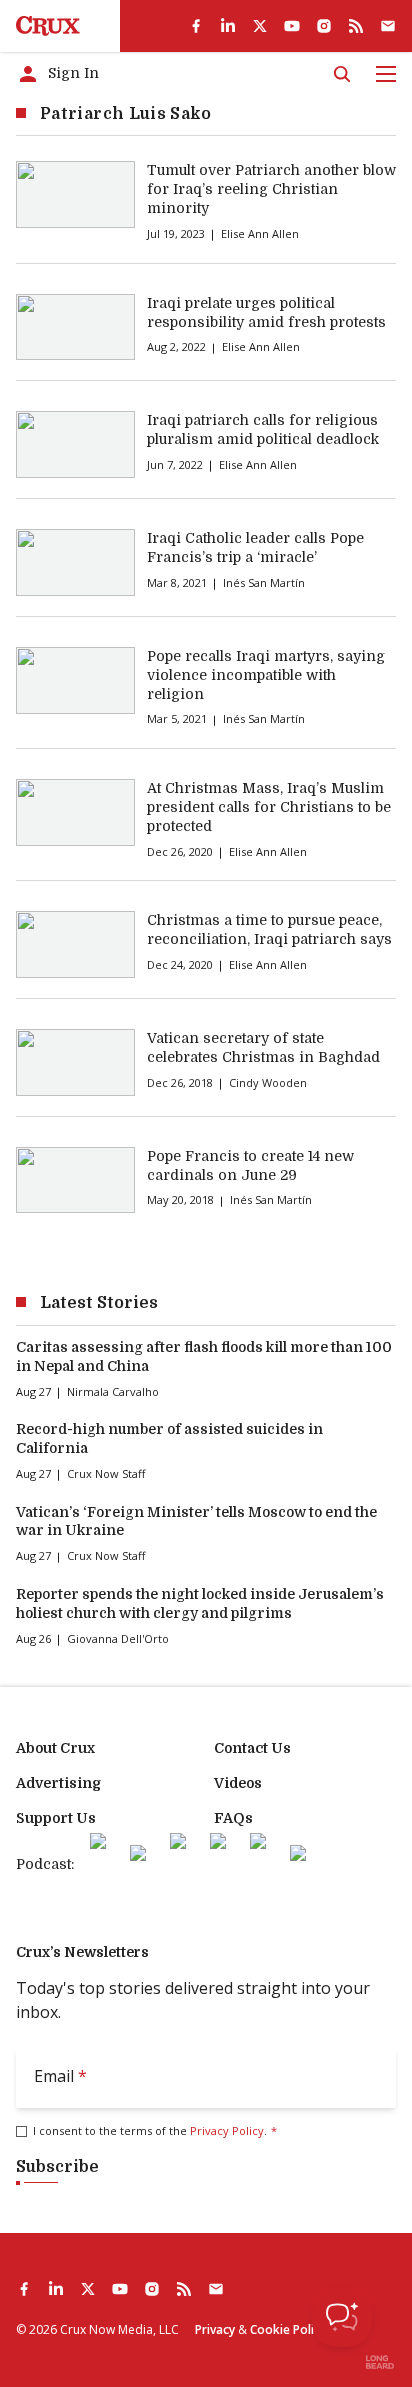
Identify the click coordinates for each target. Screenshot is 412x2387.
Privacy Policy (227, 2130)
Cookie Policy (288, 2329)
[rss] (356, 26)
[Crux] (48, 26)
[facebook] (196, 26)
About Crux (55, 1748)
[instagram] (324, 26)
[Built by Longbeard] (380, 2362)
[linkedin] (228, 26)
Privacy (215, 2329)
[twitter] (260, 26)
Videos (238, 1783)
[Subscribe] (388, 26)
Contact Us (252, 1748)
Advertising (58, 1783)
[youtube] (292, 26)
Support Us (56, 1818)
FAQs (233, 1818)
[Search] (342, 74)
